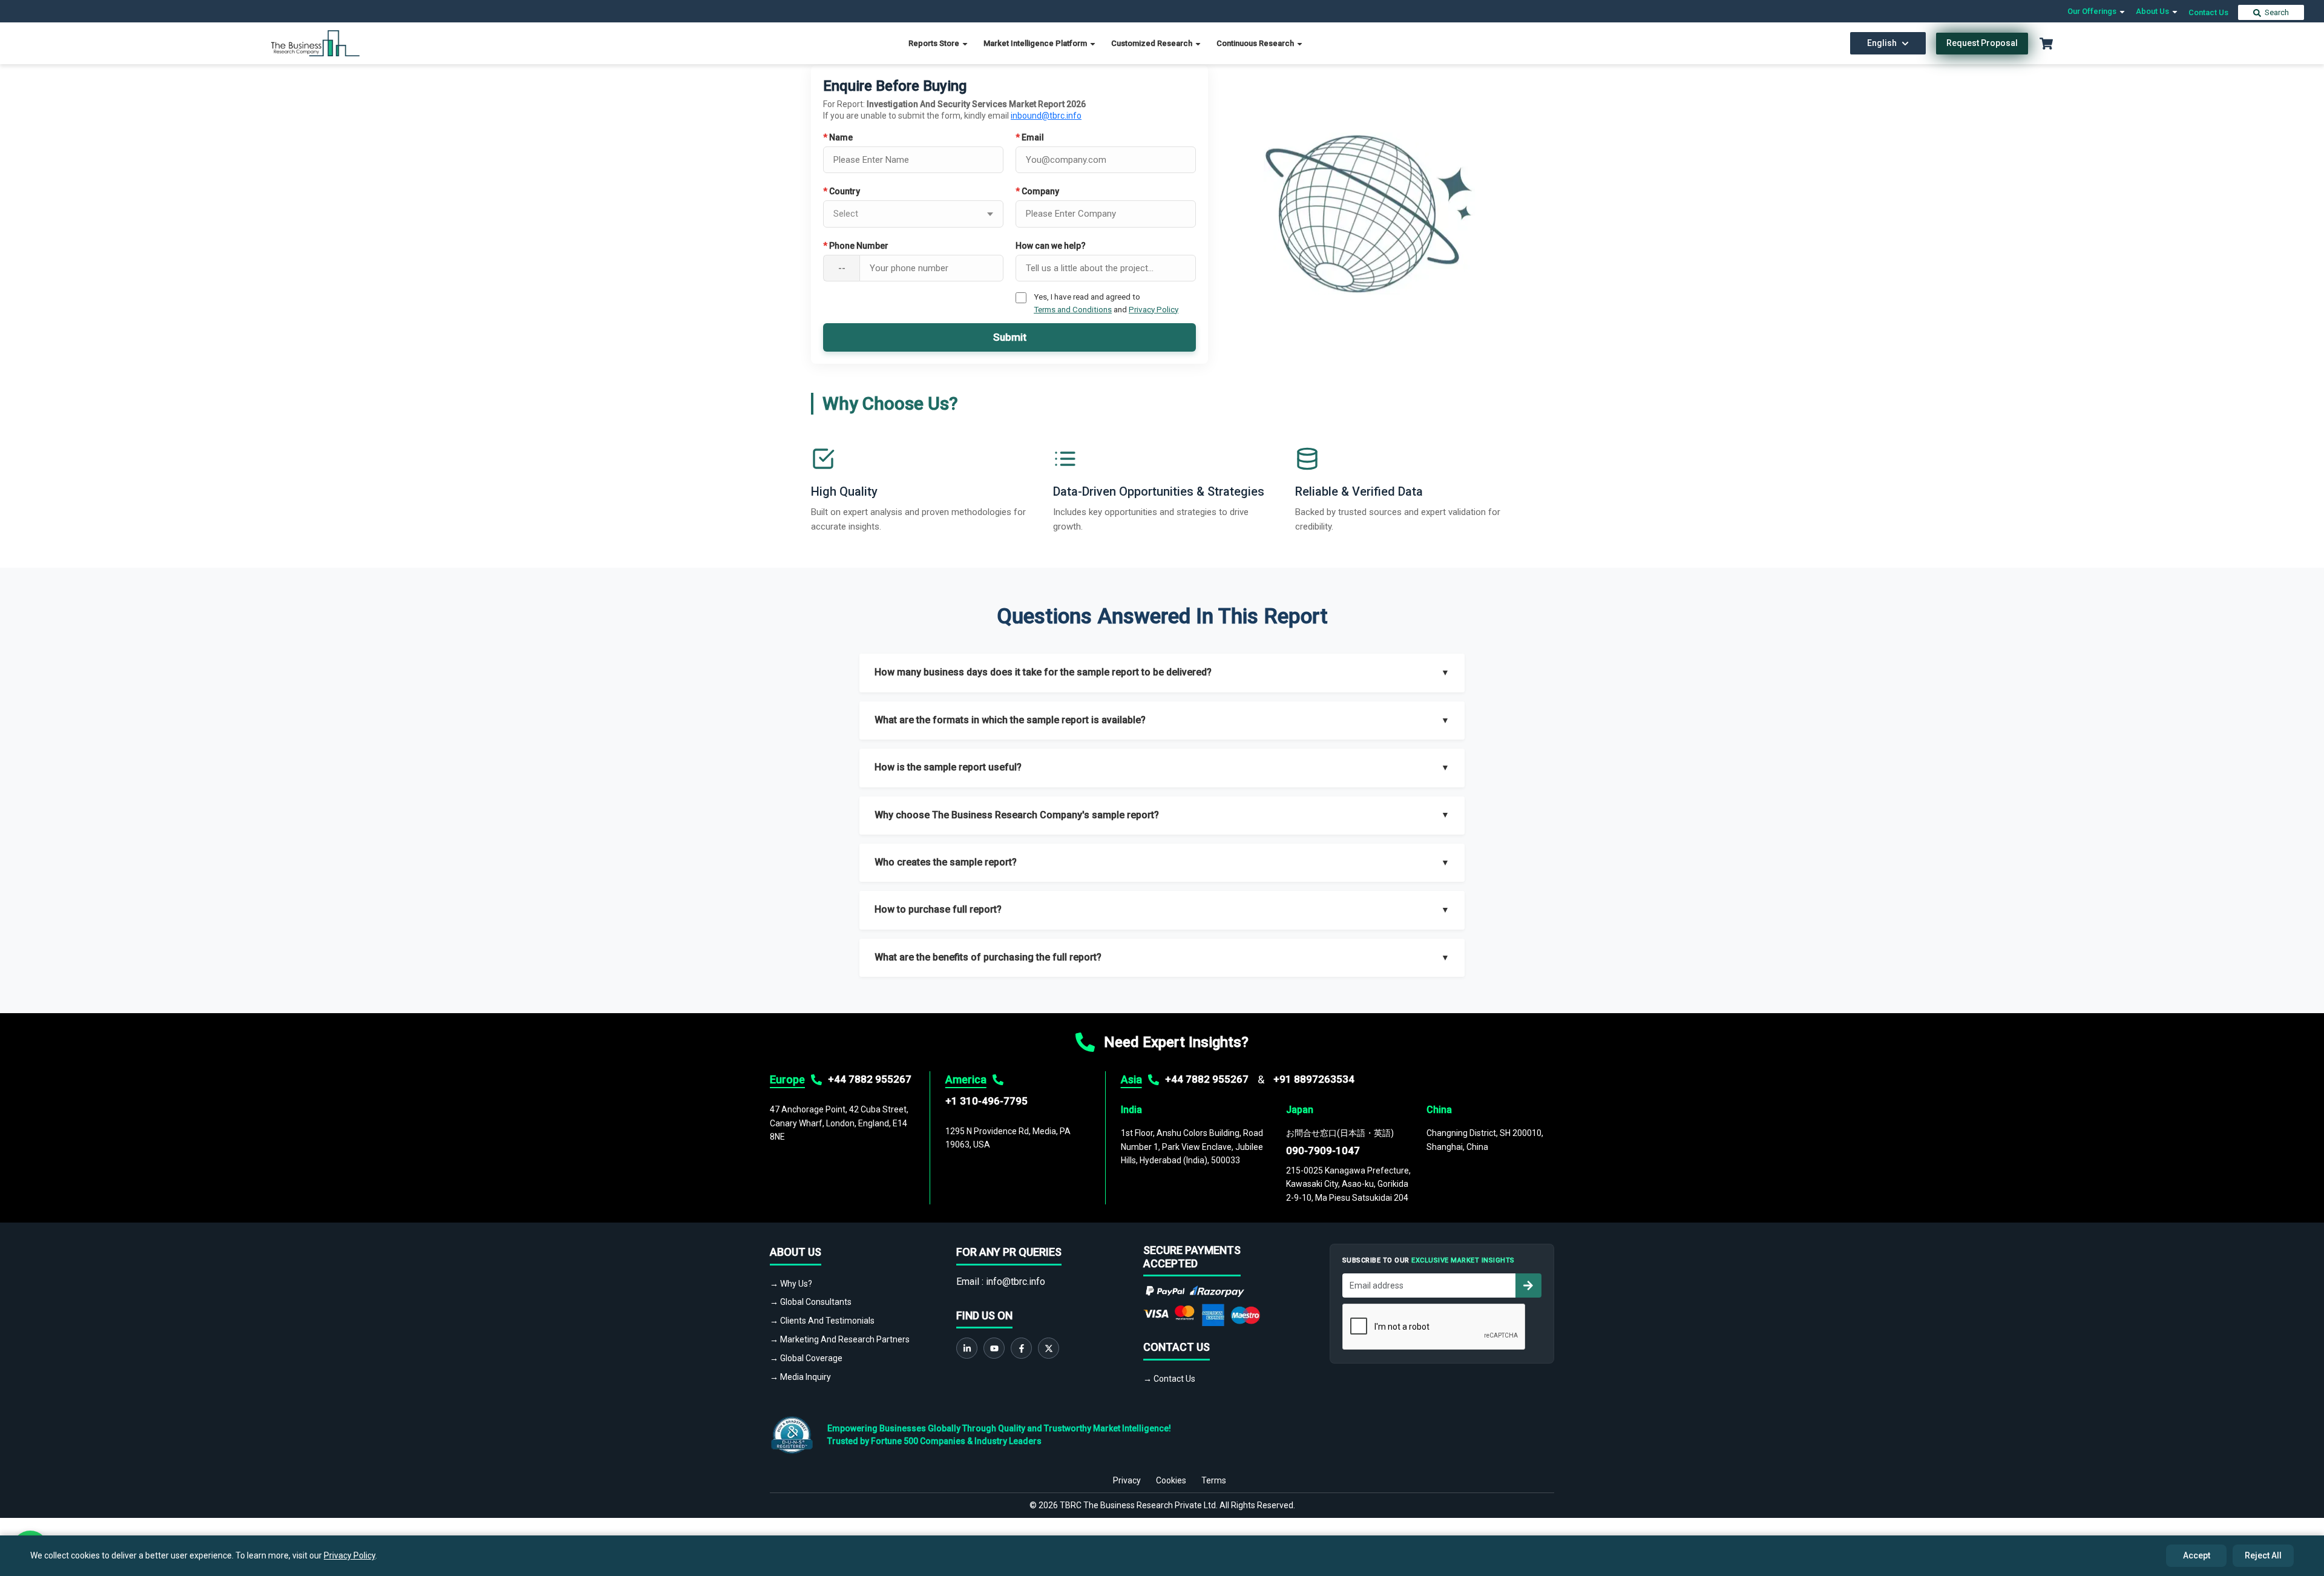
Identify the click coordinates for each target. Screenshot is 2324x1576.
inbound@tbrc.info (1046, 116)
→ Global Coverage (806, 1358)
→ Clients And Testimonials (822, 1321)
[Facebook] (1021, 1348)
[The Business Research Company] (316, 43)
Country (842, 191)
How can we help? (1051, 246)
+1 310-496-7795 (986, 1101)
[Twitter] (1049, 1348)
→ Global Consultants (811, 1302)
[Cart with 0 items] (2046, 44)
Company (1037, 191)
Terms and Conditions (1073, 309)
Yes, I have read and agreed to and (1106, 303)
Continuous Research (1256, 43)
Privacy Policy (1154, 309)
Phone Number (856, 246)
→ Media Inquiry (800, 1377)
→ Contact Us (1169, 1379)
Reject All (2263, 1555)
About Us (2153, 11)
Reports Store (935, 43)
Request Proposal (1982, 43)
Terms (1214, 1480)
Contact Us (2208, 12)
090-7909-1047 (1323, 1151)
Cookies (1171, 1480)
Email (1030, 137)
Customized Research (1153, 43)
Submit (1010, 337)
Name (838, 137)
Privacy (1127, 1480)
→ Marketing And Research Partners (840, 1339)
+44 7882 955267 (870, 1079)
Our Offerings (2093, 11)
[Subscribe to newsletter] (1528, 1285)
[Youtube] (994, 1348)
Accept (2197, 1555)
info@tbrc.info (1016, 1282)
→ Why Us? (791, 1284)
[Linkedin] (967, 1348)
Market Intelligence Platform (1036, 43)
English (1882, 43)
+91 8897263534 (1314, 1079)
